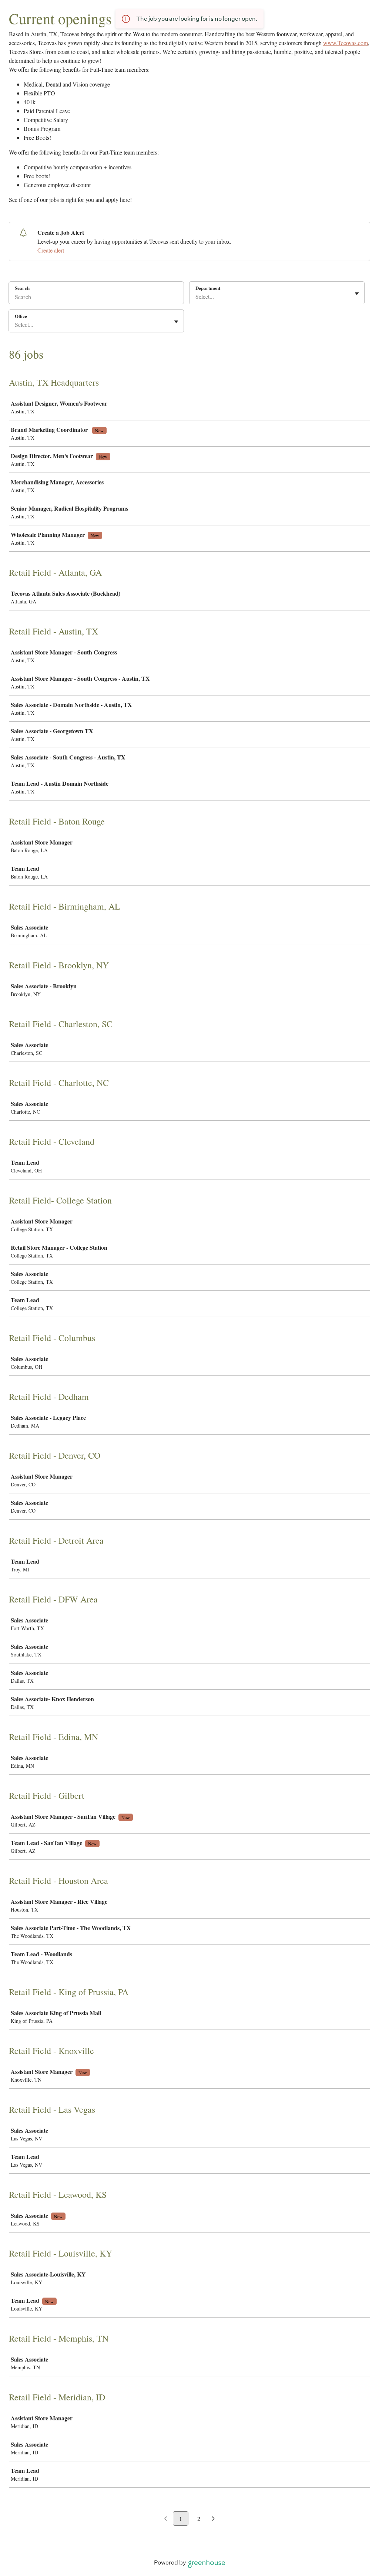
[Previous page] (166, 2519)
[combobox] (196, 297)
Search (22, 288)
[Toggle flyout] (357, 294)
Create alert (51, 250)
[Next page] (213, 2519)
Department (208, 288)
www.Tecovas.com (346, 43)
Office (21, 316)
